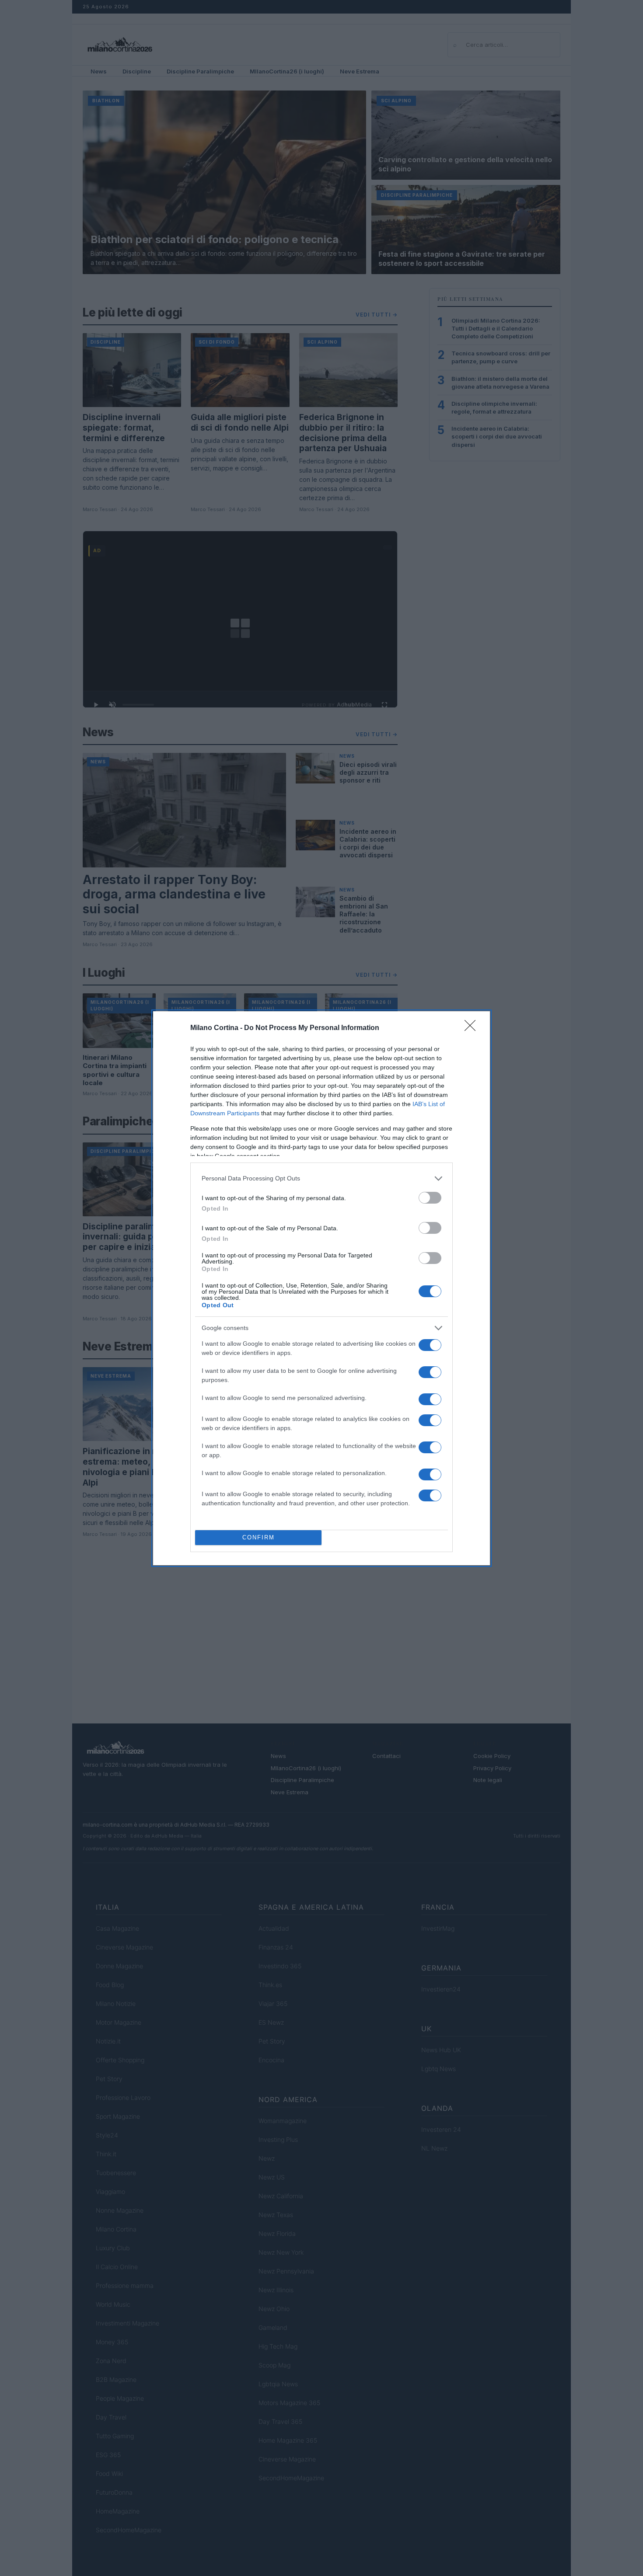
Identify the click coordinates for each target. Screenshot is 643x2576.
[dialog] (321, 1288)
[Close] (473, 1028)
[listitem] (321, 1178)
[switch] (430, 1198)
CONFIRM (259, 1537)
